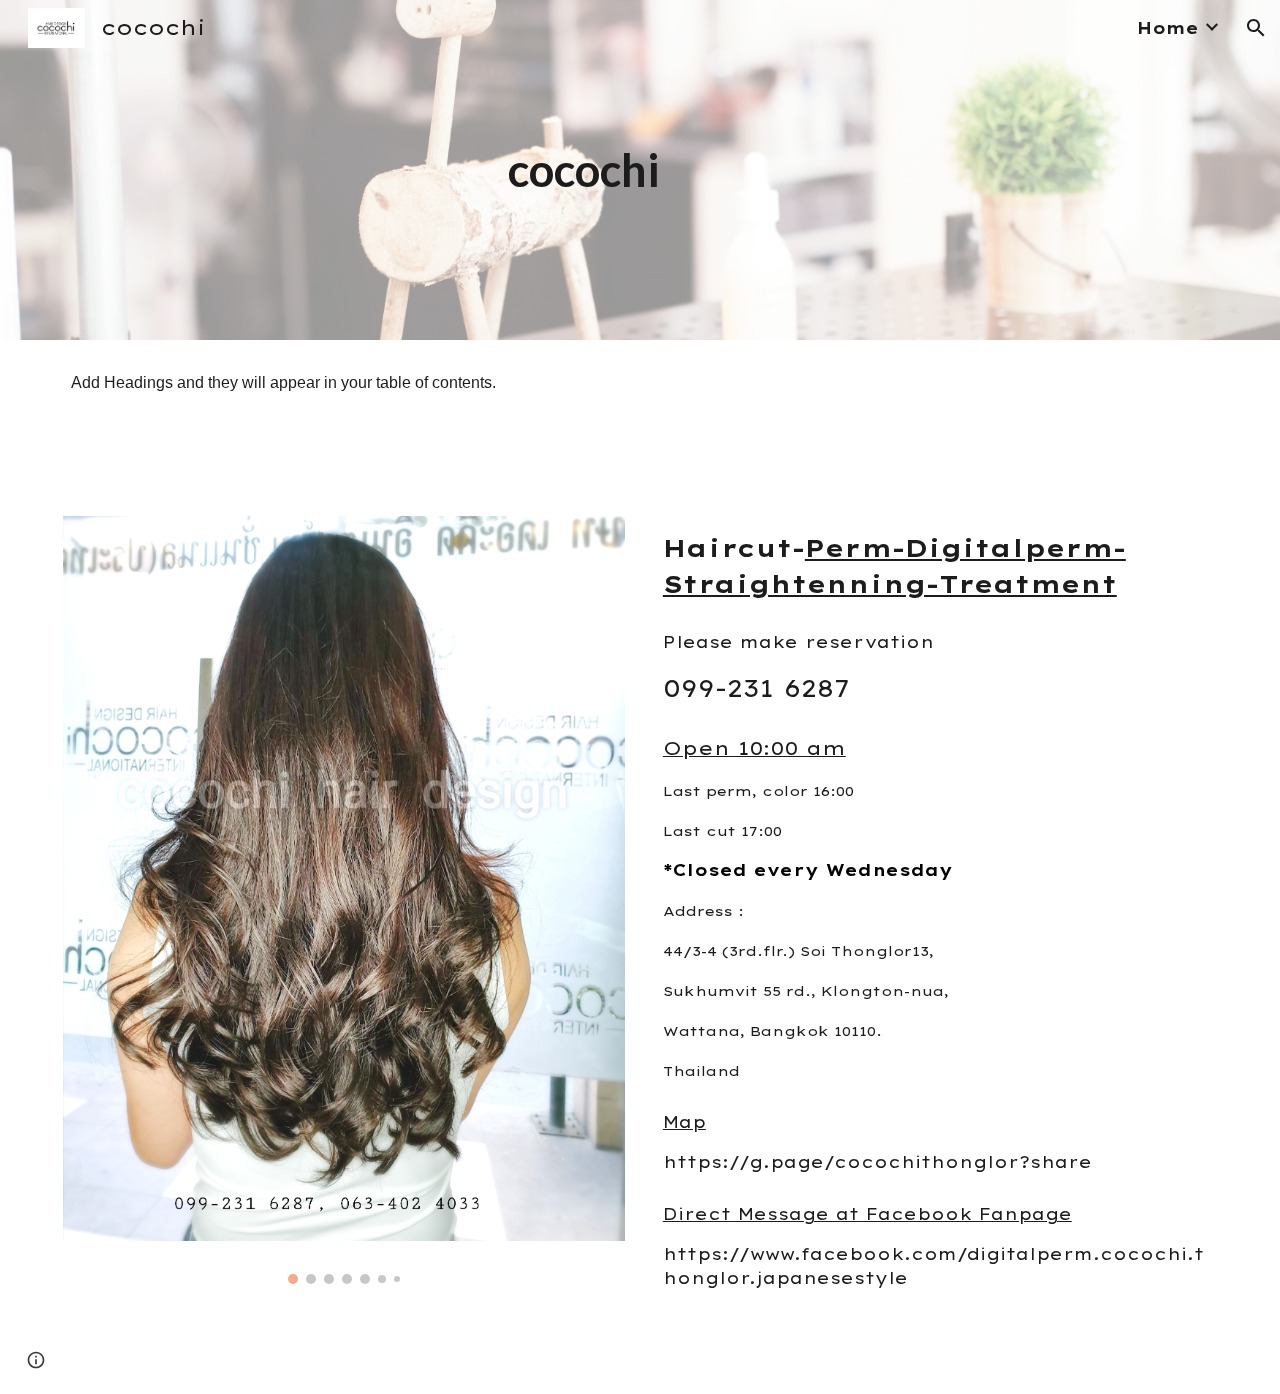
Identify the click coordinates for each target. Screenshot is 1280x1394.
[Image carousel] (344, 900)
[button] (1256, 28)
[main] (640, 170)
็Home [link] (1168, 28)
